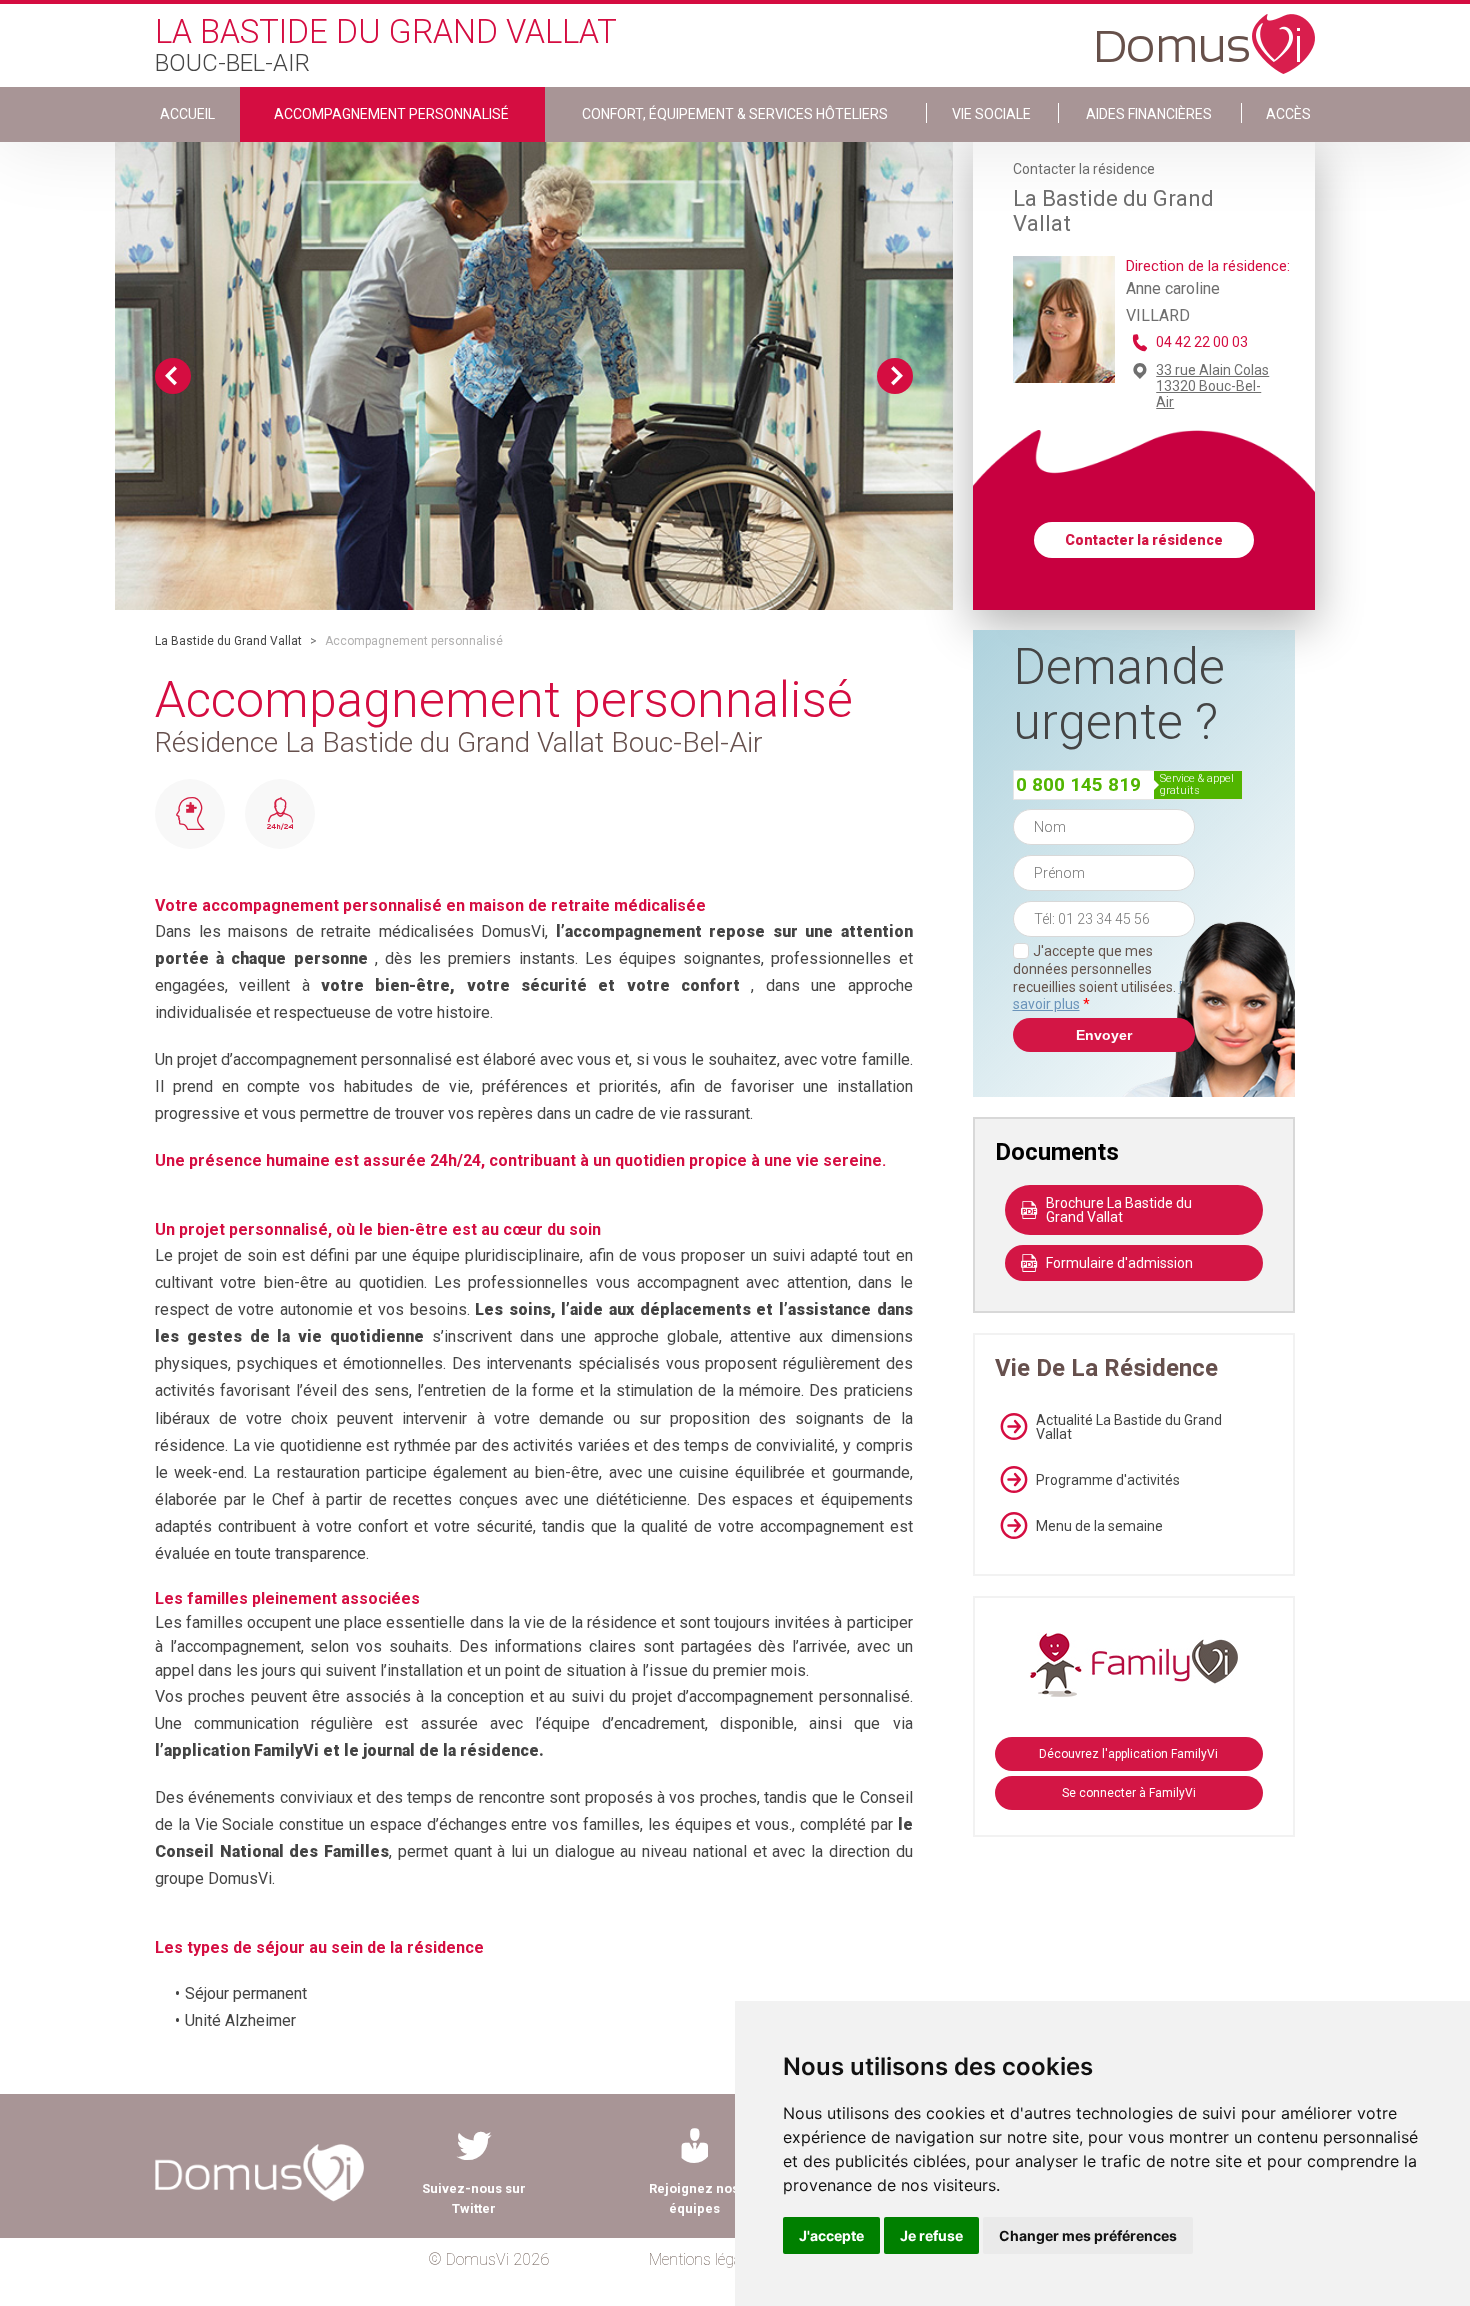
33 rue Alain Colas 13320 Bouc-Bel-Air (1212, 386)
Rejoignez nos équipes (694, 2198)
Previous (173, 376)
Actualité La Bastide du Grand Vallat (1129, 1427)
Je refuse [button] (931, 2235)
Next (895, 376)
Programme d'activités (1108, 1480)
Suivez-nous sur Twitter (474, 2198)
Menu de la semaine (1099, 1526)
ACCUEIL (187, 114)
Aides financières (1149, 114)
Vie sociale (991, 114)
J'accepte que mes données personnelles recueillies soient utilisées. (1104, 977)
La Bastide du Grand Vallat (228, 641)
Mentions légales (704, 2259)
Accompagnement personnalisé (391, 114)
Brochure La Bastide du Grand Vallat (1119, 1210)
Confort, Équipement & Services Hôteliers (735, 114)
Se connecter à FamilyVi (1129, 1793)
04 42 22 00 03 (1202, 342)
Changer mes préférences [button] (1088, 2235)
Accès (1288, 114)
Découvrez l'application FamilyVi (1128, 1754)
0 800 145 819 (1078, 784)
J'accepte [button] (831, 2235)
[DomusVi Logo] (1206, 34)
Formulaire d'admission (1119, 1263)
